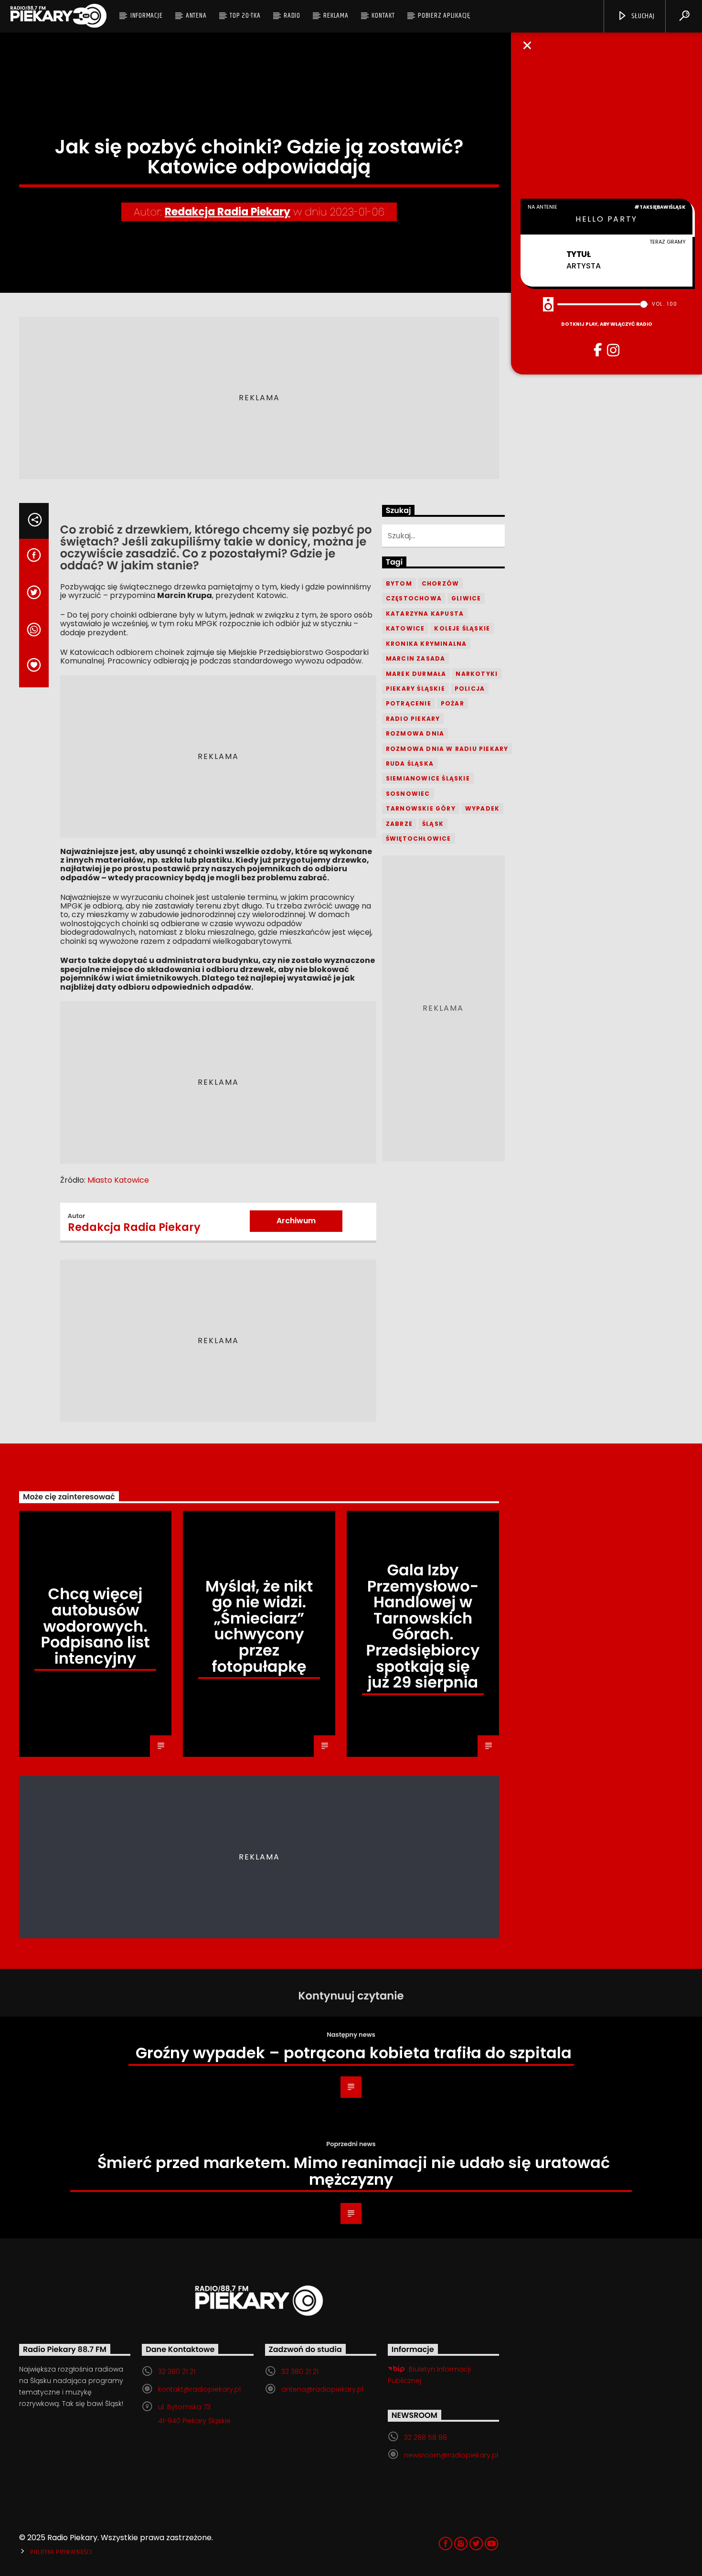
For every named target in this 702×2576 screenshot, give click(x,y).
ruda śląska (410, 764)
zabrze (399, 824)
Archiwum (296, 1221)
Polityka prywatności (61, 2552)
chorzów (440, 583)
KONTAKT (383, 16)
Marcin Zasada (416, 658)
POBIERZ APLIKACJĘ (444, 16)
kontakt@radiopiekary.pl (199, 2389)
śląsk (433, 824)
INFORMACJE (147, 16)
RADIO (292, 16)
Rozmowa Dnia (415, 733)
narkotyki (477, 674)
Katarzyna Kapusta (425, 614)
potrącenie (409, 703)
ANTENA (196, 16)
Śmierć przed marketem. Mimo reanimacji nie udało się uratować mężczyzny (354, 2171)
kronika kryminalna (426, 644)
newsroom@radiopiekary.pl (451, 2455)
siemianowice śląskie (428, 778)
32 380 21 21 (177, 2372)
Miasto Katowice (118, 1180)
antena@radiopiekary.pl (322, 2389)
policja (470, 689)
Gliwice (466, 598)
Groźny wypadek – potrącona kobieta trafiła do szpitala (354, 2053)
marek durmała (416, 674)
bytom (399, 583)
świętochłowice (419, 839)
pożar (452, 703)
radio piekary (413, 719)
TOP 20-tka (245, 16)
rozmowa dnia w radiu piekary (447, 749)
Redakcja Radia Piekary (228, 212)
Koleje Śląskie (462, 628)
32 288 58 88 (425, 2437)
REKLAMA (336, 16)
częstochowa (414, 598)
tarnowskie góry (421, 808)
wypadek (482, 808)
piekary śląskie (415, 689)
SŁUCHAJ (642, 16)
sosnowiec (408, 794)
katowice (405, 628)
